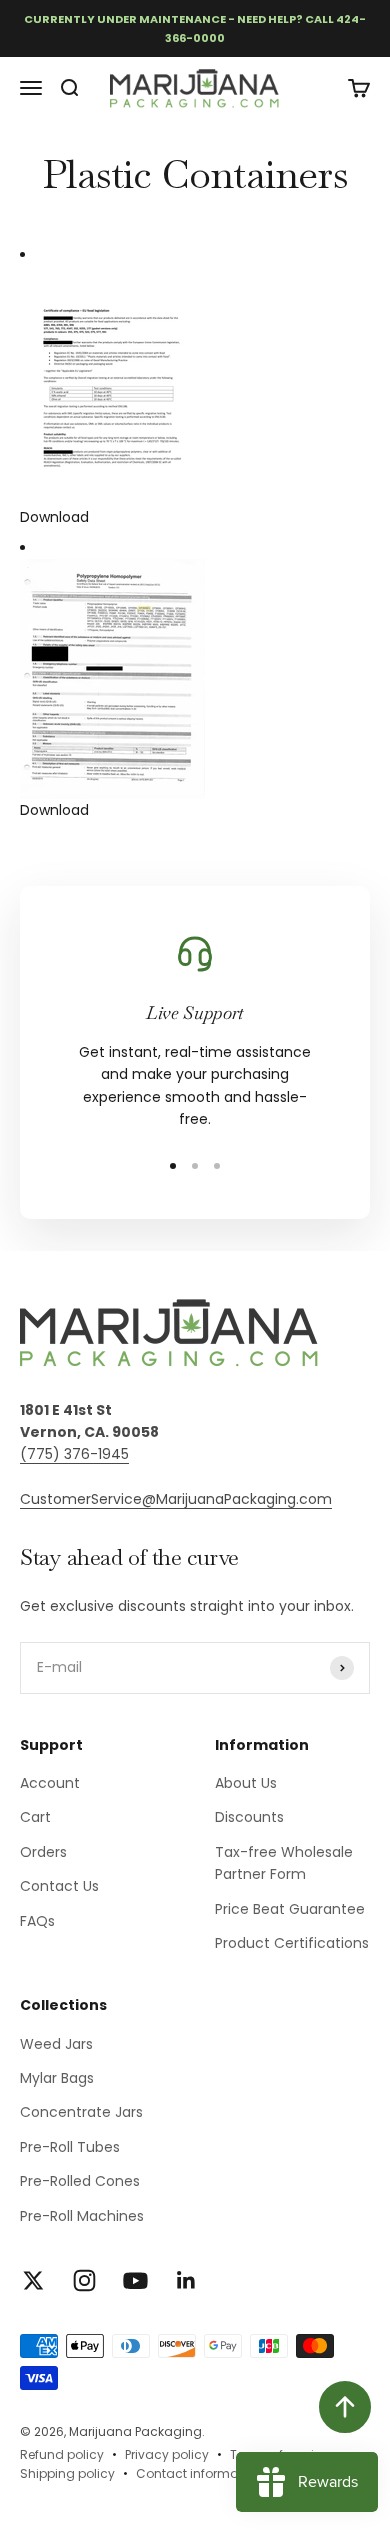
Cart (35, 1817)
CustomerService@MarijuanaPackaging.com (176, 1499)
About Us (246, 1783)
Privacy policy (167, 2454)
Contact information (199, 2473)
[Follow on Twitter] (33, 2280)
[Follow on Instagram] (84, 2280)
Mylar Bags (57, 2078)
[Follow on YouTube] (135, 2280)
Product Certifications (292, 1943)
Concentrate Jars (81, 2112)
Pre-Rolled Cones (80, 2181)
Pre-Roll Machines (82, 2216)
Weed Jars (56, 2044)
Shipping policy (67, 2473)
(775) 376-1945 (74, 1454)
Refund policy (62, 2454)
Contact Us (59, 1886)
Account (50, 1783)
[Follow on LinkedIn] (186, 2280)
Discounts (249, 1817)
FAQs (37, 1921)
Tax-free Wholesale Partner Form (284, 1863)
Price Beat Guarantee (290, 1909)
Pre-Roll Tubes (70, 2147)
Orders (43, 1852)
